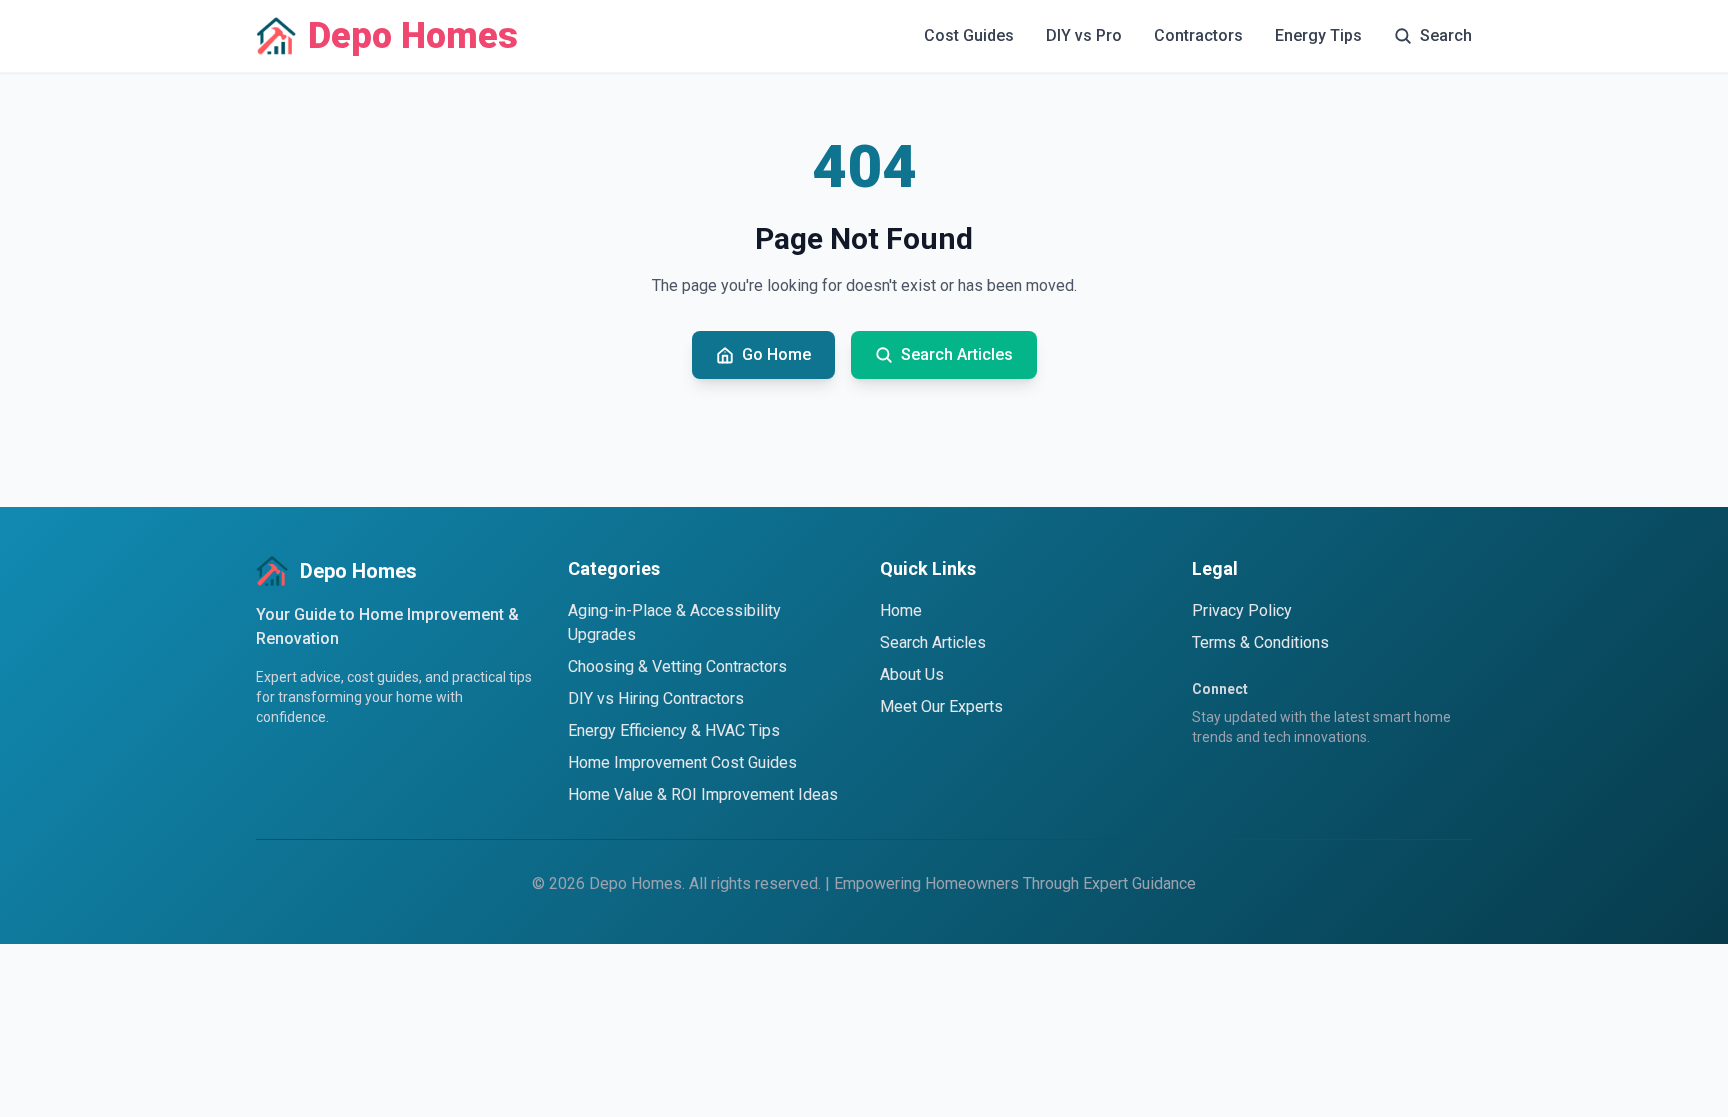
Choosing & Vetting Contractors (677, 666)
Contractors (1198, 35)
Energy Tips (1318, 35)
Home (901, 610)
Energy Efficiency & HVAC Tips (674, 730)
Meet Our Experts (941, 706)
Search (1446, 35)
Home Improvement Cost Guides (682, 762)
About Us (912, 674)
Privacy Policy (1242, 610)
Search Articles (933, 642)
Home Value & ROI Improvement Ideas (703, 794)
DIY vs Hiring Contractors (656, 698)
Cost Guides (969, 35)
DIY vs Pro (1084, 35)
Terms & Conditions (1260, 642)
